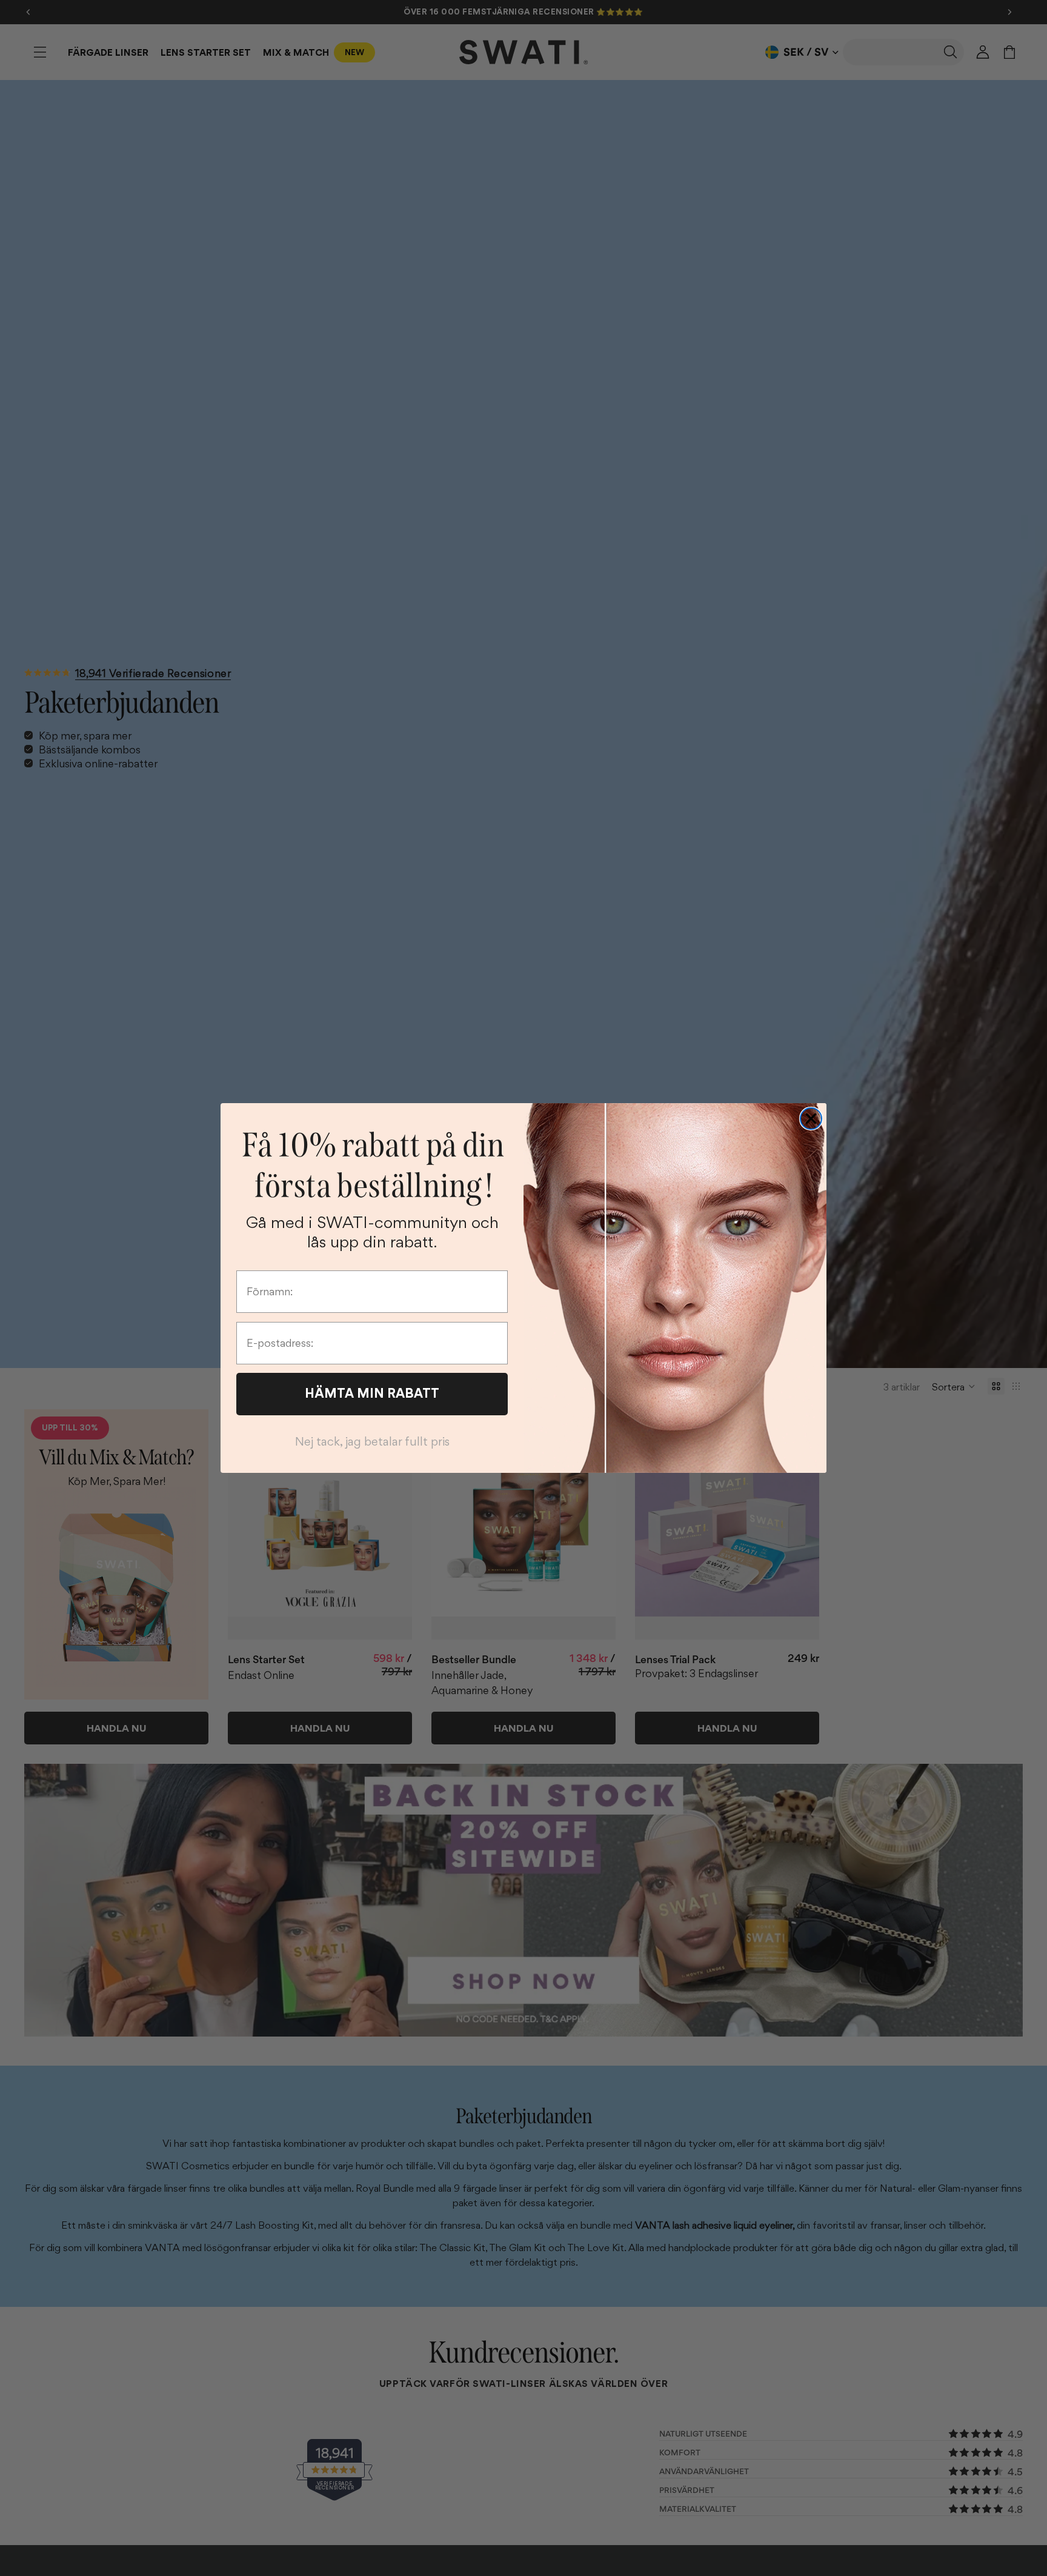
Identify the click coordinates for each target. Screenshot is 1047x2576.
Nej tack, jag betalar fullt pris (372, 1441)
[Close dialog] (811, 1119)
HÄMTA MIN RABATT (372, 1393)
